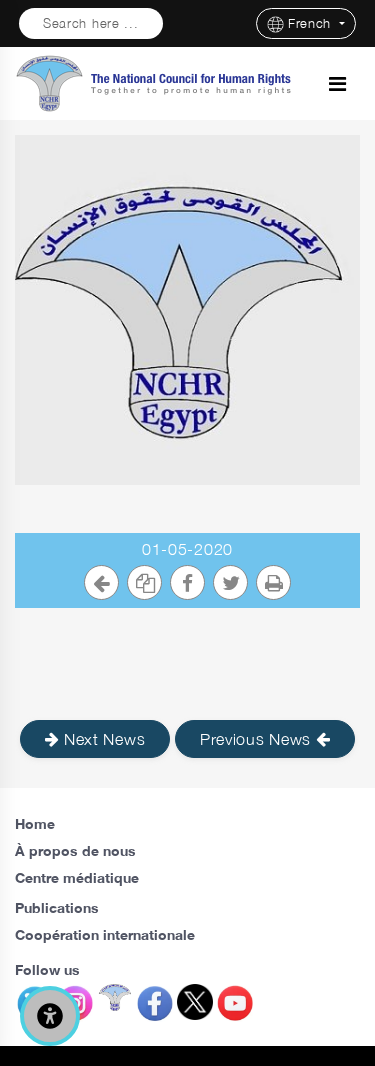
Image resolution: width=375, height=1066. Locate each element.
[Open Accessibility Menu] (50, 1016)
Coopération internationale (105, 934)
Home (35, 823)
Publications (57, 907)
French (312, 23)
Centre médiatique (77, 877)
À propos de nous (75, 850)
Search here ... (91, 23)
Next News (102, 739)
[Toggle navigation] (337, 84)
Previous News (258, 739)
